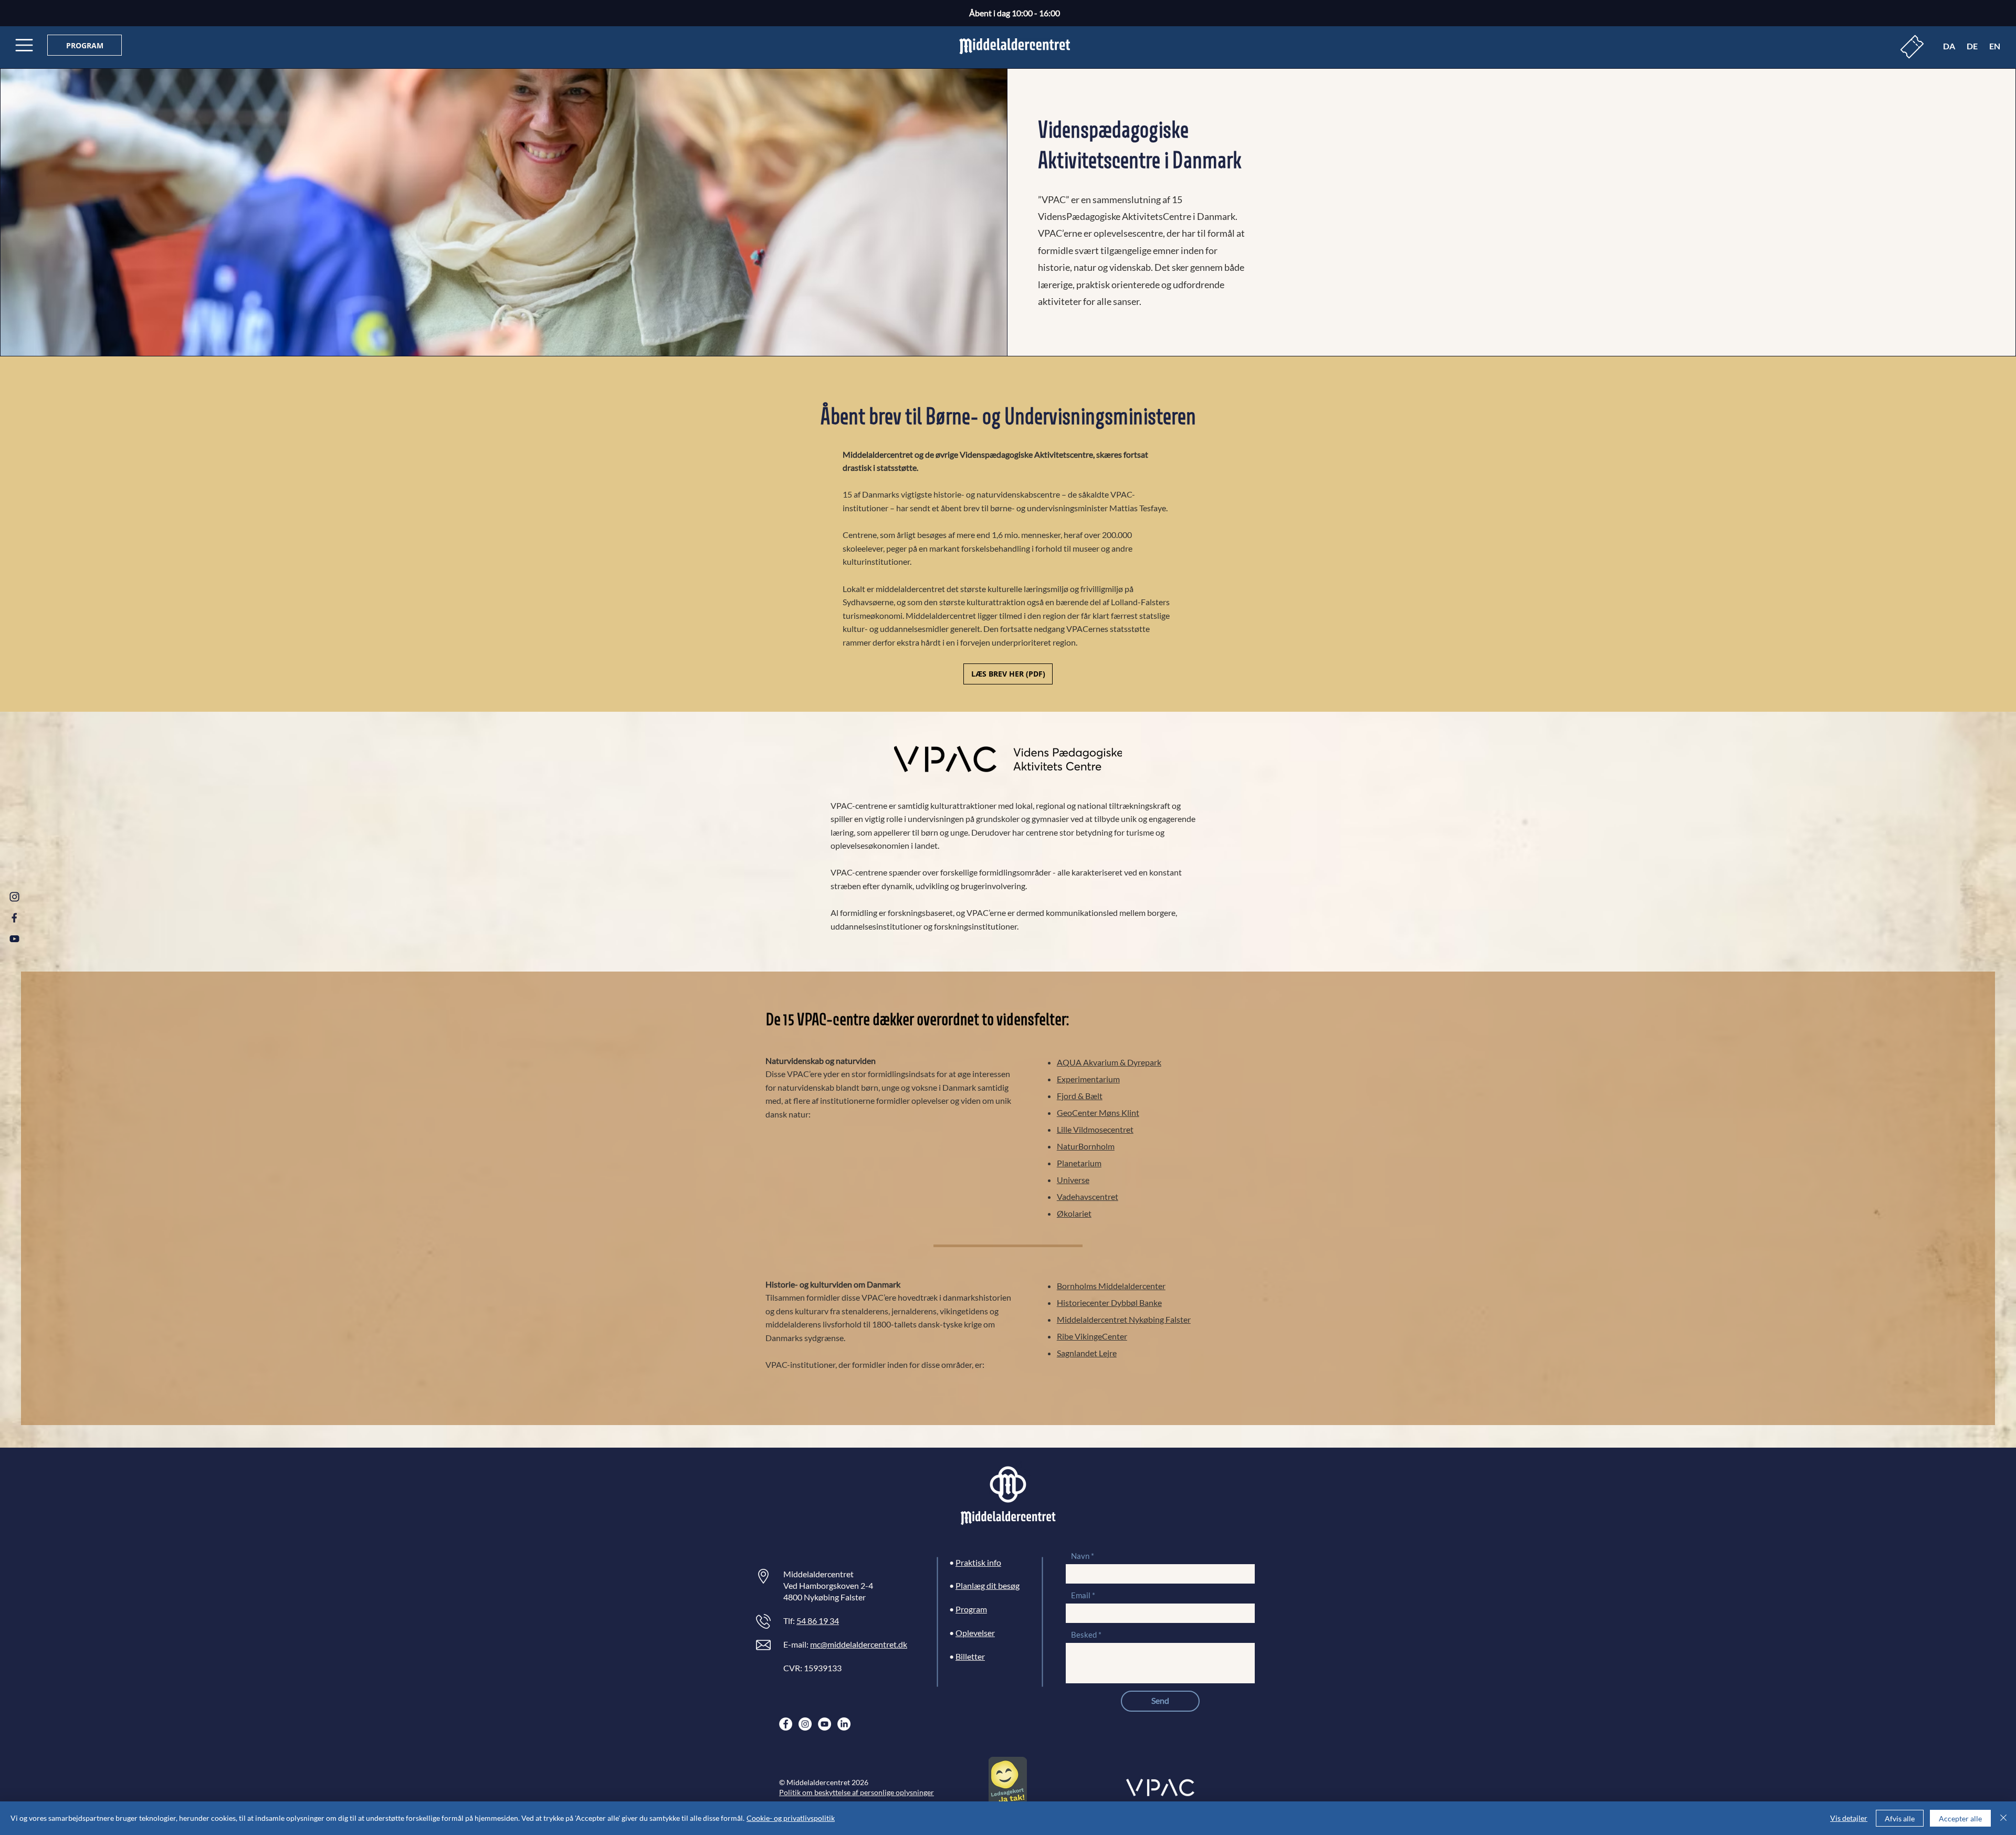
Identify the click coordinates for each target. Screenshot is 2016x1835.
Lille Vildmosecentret (1095, 1129)
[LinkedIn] (844, 1724)
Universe (1073, 1180)
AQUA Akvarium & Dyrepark (1109, 1062)
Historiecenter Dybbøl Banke (1109, 1303)
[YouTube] (825, 1724)
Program (971, 1609)
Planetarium (1079, 1163)
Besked (1084, 1635)
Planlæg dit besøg (988, 1585)
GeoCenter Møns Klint (1098, 1112)
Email (1081, 1595)
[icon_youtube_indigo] (14, 939)
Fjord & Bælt (1080, 1096)
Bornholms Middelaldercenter (1111, 1286)
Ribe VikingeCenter (1092, 1336)
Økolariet (1074, 1213)
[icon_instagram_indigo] (14, 897)
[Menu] (24, 45)
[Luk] (2003, 1818)
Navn (1080, 1556)
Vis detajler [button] (1849, 1818)
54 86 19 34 (818, 1621)
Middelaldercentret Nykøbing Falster (1124, 1319)
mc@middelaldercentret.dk (859, 1644)
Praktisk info (978, 1562)
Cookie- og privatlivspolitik (791, 1818)
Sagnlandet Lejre (1087, 1353)
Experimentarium (1088, 1079)
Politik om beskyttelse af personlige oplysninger (857, 1792)
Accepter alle (1960, 1818)
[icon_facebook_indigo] (14, 918)
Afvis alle (1900, 1818)
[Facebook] (786, 1724)
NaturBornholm (1086, 1146)
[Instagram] (805, 1724)
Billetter (970, 1656)
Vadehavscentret (1088, 1196)
